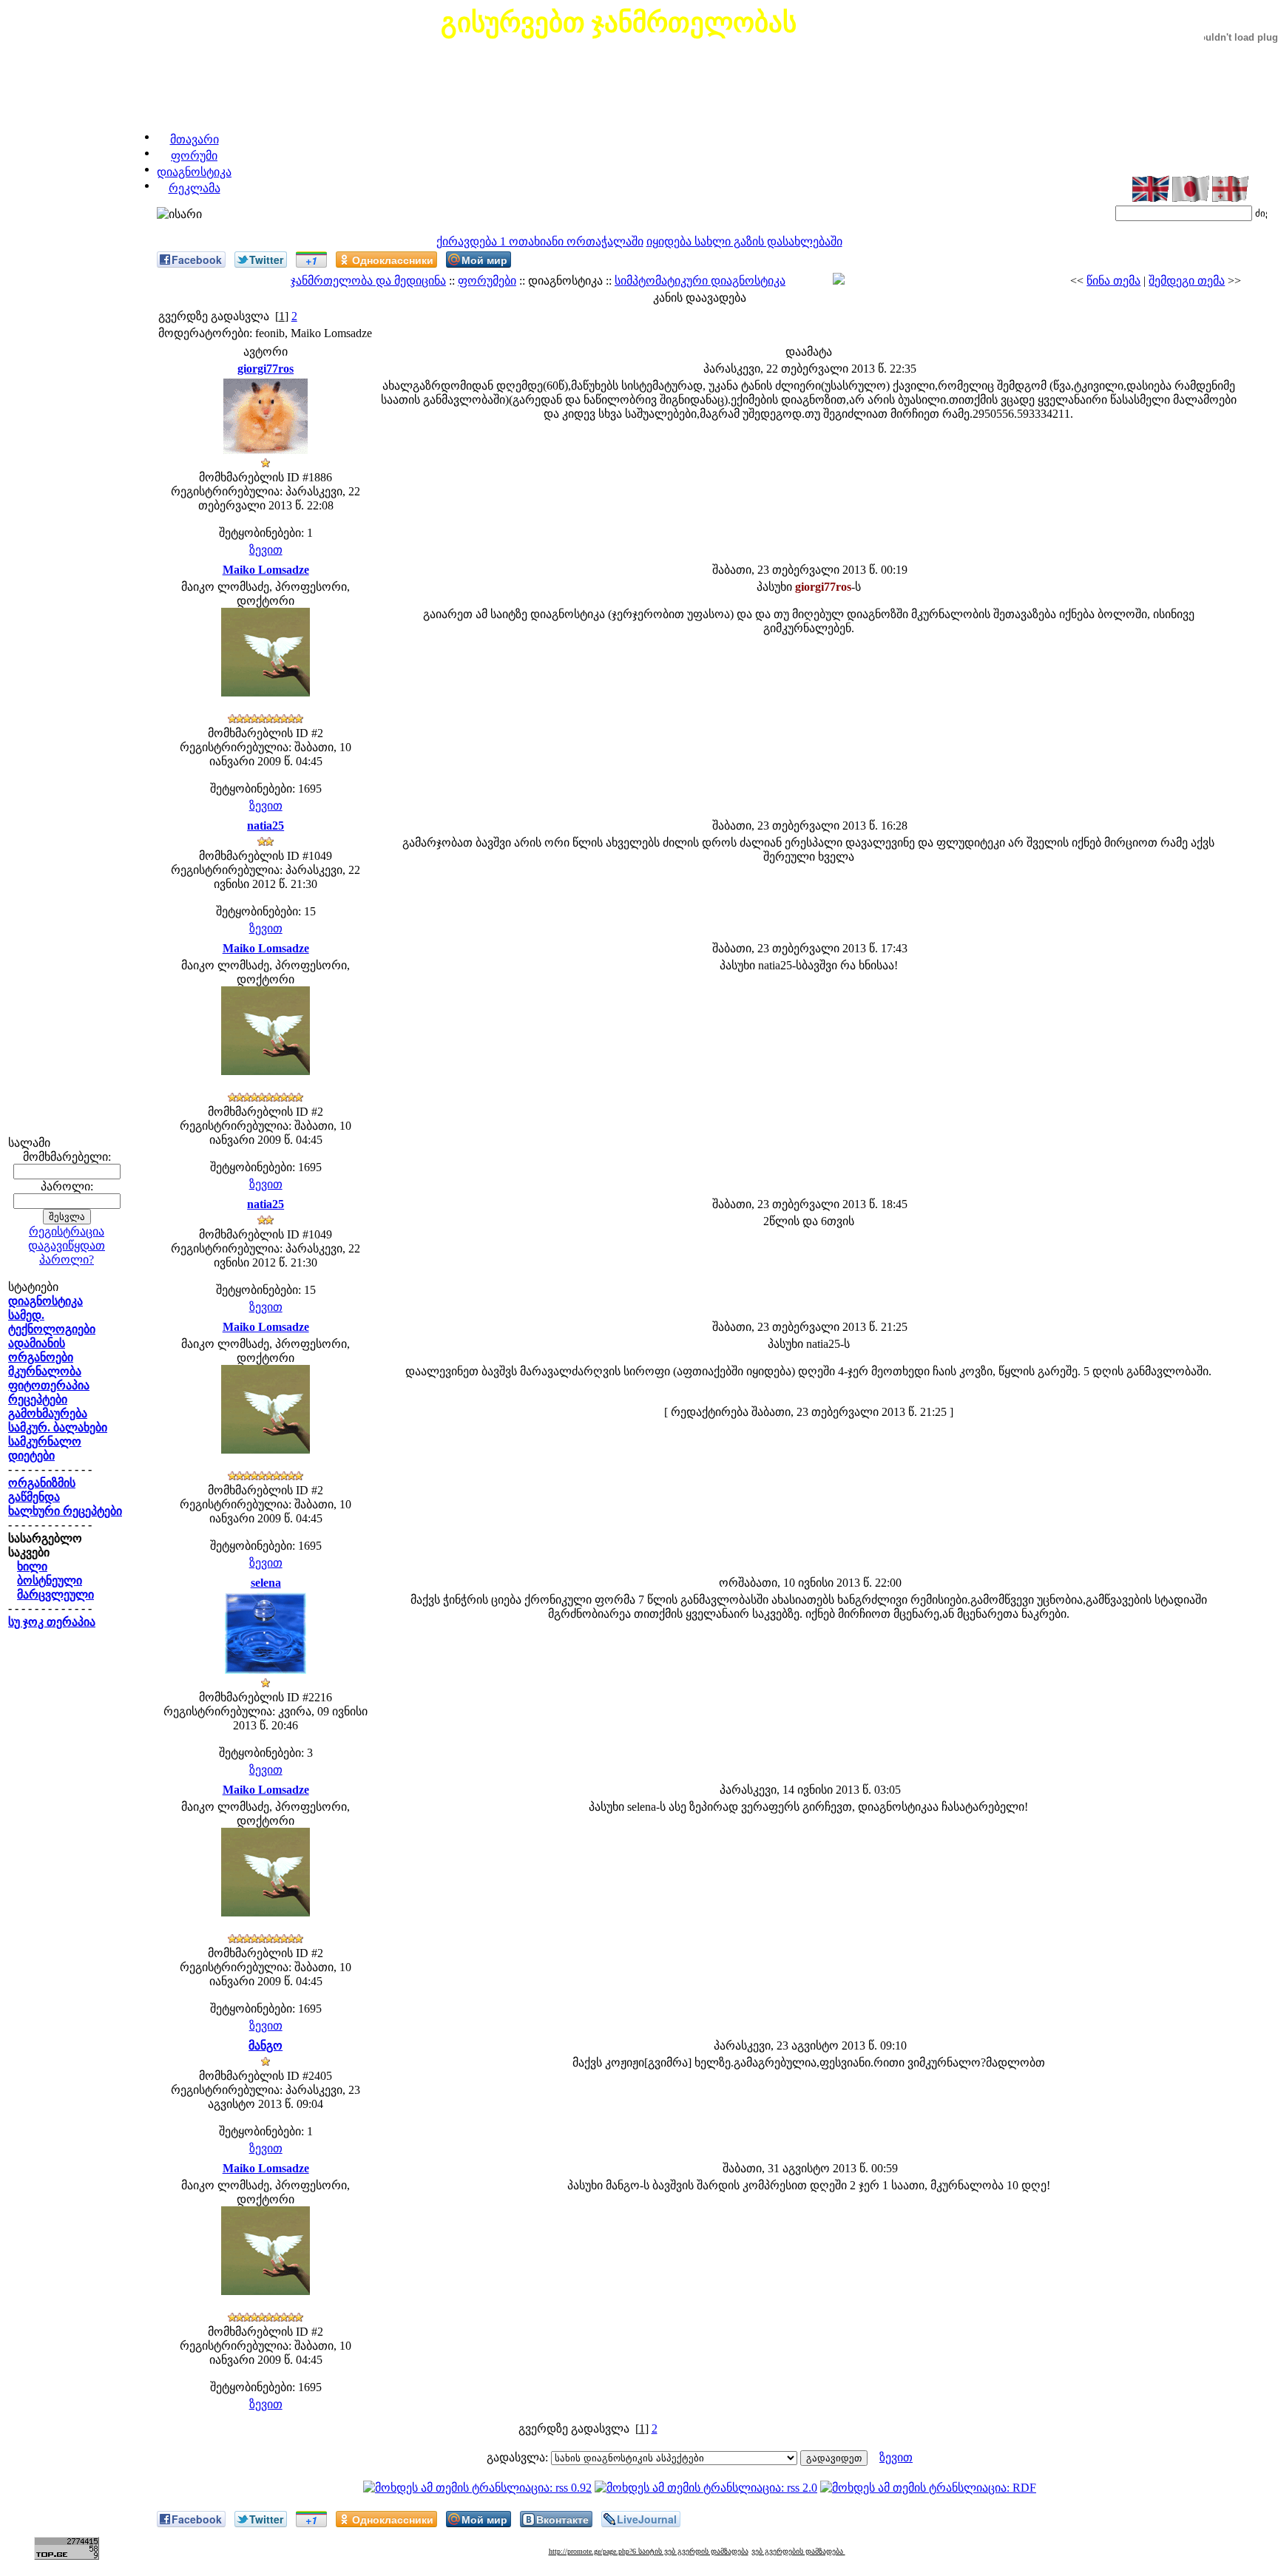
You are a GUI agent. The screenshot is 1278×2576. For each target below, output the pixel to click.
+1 (311, 260)
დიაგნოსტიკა (194, 172)
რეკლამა (195, 188)
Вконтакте (562, 2519)
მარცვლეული (55, 1594)
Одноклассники (393, 260)
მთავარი (195, 139)
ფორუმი (194, 156)
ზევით (266, 550)
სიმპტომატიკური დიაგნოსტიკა (700, 281)
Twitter (266, 260)
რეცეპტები (38, 1399)
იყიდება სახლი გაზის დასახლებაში (744, 241)
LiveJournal (647, 2519)
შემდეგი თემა (1187, 281)
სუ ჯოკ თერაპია (52, 1622)
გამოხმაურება (48, 1413)
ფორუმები (487, 281)
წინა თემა (1113, 281)
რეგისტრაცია (67, 1231)
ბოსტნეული (50, 1580)
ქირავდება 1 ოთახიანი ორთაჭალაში (540, 241)
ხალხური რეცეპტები (65, 1511)
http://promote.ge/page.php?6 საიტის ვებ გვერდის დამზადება (649, 2551)
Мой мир (484, 260)
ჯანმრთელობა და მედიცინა (368, 281)
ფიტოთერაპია (49, 1385)
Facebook (197, 260)
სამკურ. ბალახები (58, 1427)
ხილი (32, 1566)
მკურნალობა (45, 1371)
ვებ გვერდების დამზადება (798, 2551)
